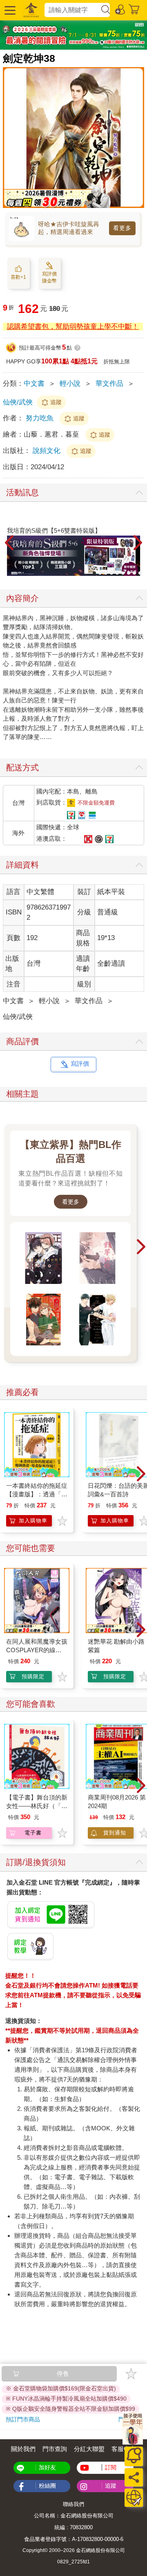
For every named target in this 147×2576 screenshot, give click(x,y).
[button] (9, 10)
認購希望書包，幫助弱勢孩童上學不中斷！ (73, 327)
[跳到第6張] (123, 573)
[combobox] (72, 10)
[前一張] (9, 543)
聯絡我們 (73, 2504)
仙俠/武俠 (18, 402)
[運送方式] (134, 2498)
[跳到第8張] (134, 573)
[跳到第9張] (140, 573)
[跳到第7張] (129, 573)
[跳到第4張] (111, 573)
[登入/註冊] (120, 9)
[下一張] (138, 543)
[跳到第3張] (106, 573)
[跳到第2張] (100, 573)
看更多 (122, 228)
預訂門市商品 (23, 2419)
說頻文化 (48, 451)
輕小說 (70, 384)
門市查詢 (55, 2449)
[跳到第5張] (117, 573)
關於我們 (23, 2449)
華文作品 (109, 384)
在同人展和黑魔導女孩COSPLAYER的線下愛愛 (37, 1650)
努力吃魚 (40, 418)
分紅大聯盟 (89, 2449)
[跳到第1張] (94, 573)
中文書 (34, 384)
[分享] (134, 2477)
